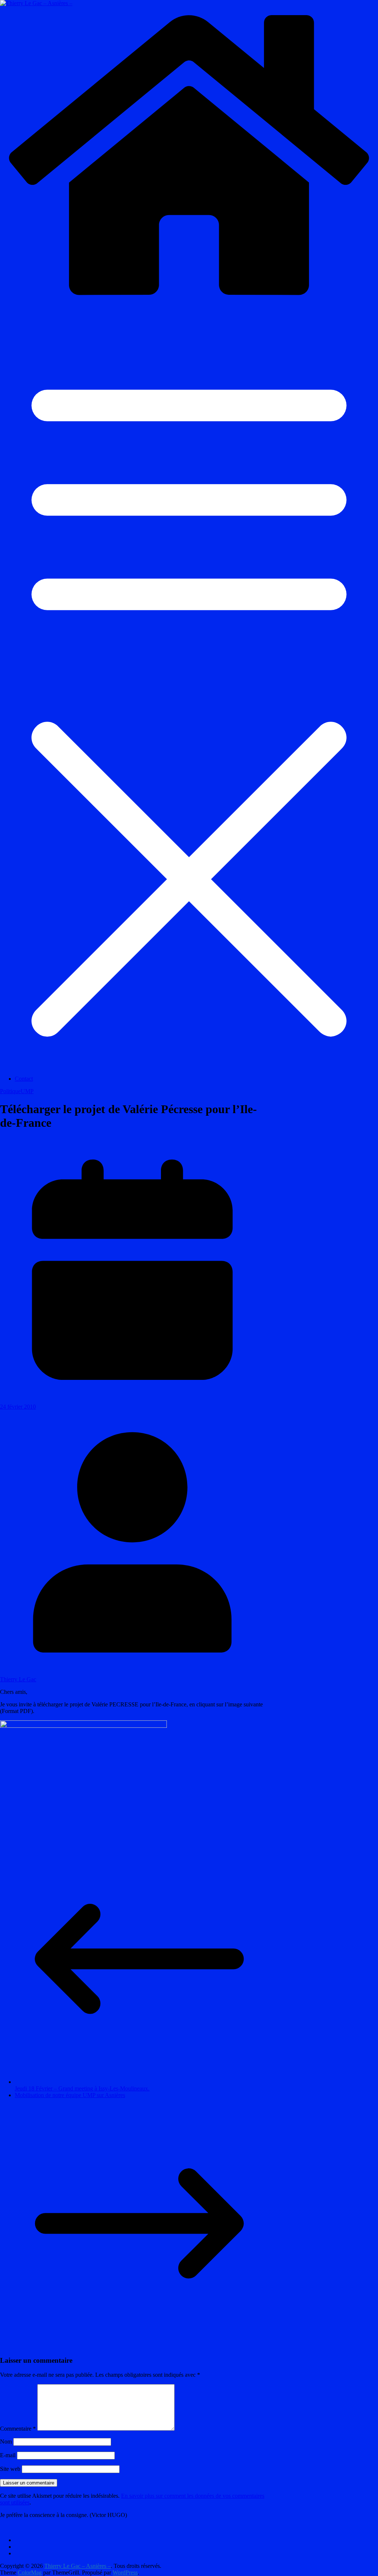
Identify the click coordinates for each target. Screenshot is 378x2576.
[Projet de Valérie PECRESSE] (83, 1726)
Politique (10, 1091)
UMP (27, 1091)
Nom (6, 2442)
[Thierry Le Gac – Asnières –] (189, 302)
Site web (10, 2469)
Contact (24, 1079)
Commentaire (18, 2429)
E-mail (8, 2455)
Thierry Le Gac (18, 1679)
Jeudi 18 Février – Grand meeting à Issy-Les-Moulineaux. (82, 2088)
